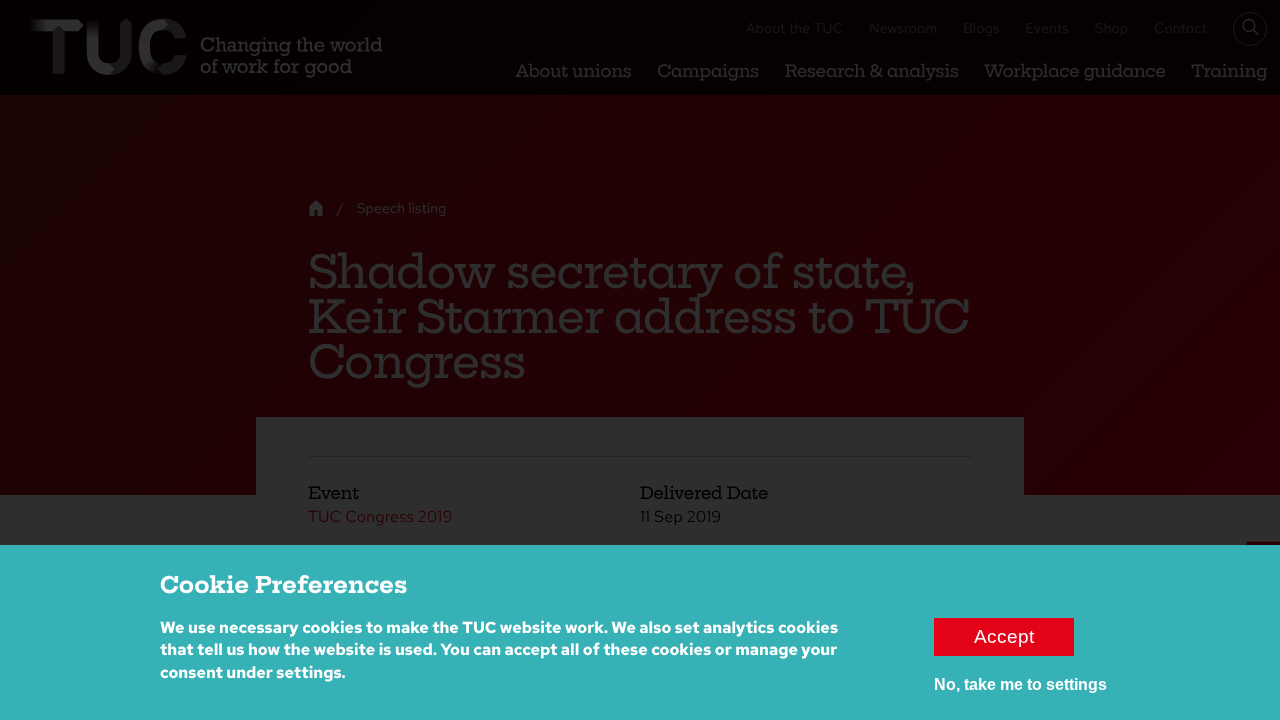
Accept (1004, 636)
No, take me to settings (1020, 684)
